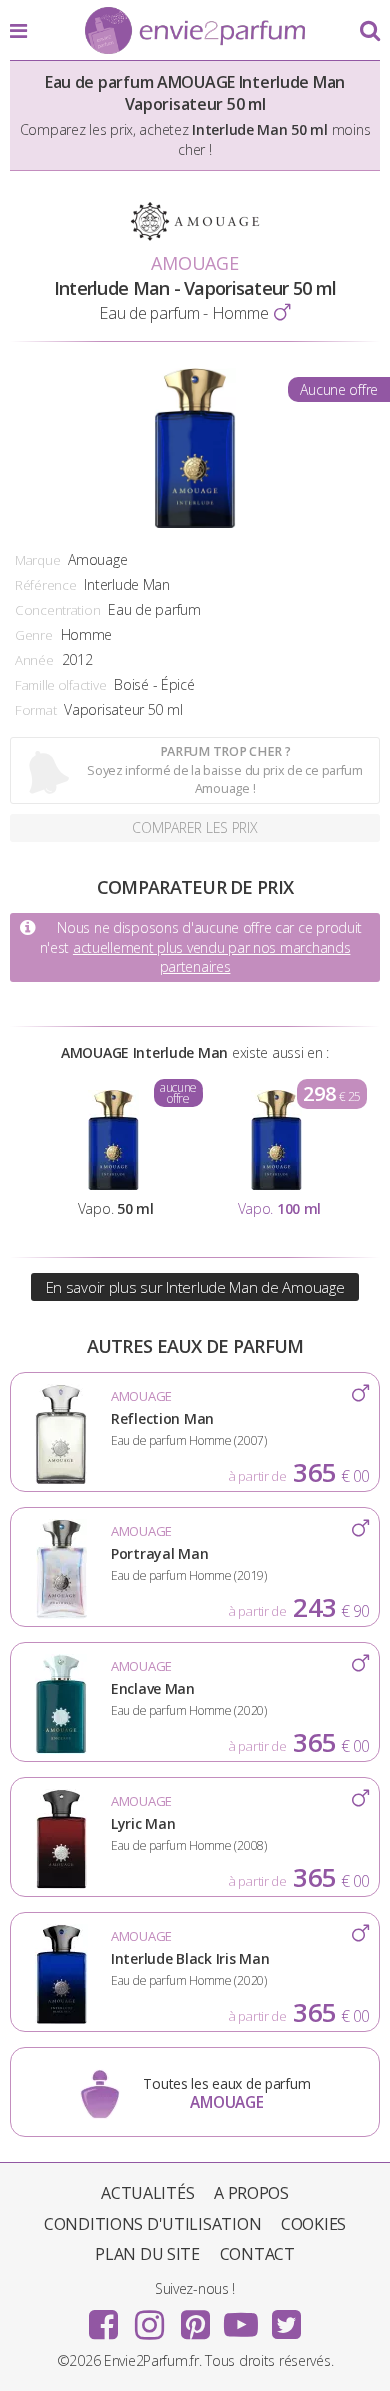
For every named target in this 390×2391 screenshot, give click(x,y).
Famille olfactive (60, 685)
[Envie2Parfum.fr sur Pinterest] (195, 2318)
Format (35, 710)
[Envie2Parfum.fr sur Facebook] (104, 2318)
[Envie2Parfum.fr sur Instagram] (149, 2318)
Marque (37, 560)
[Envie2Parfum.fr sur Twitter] (286, 2318)
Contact (257, 2254)
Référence (45, 585)
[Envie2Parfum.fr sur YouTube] (241, 2318)
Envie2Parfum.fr (195, 32)
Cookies (313, 2224)
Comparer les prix (194, 827)
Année (34, 660)
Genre (34, 635)
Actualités (147, 2193)
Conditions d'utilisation (152, 2224)
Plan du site (147, 2254)
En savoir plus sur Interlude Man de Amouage (195, 1287)
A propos (251, 2193)
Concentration (57, 610)
